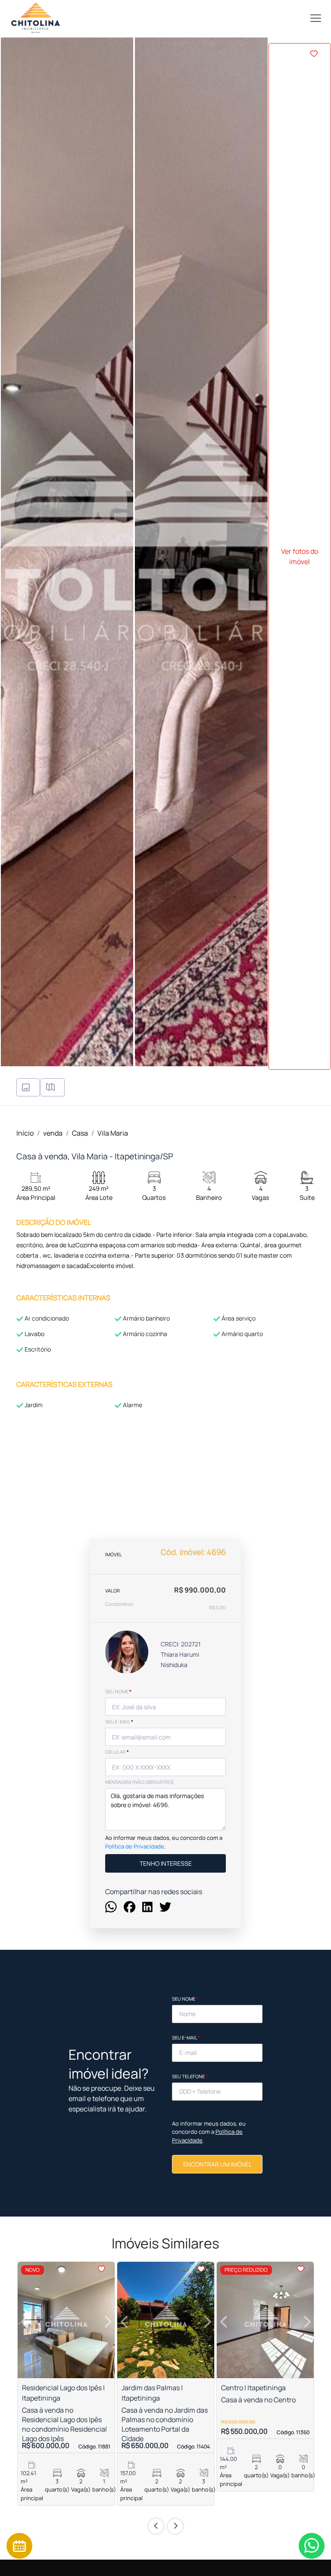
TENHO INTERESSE (166, 1863)
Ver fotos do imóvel (300, 556)
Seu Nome (185, 1999)
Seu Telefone (190, 2076)
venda (53, 1133)
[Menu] (316, 18)
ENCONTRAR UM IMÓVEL (217, 2164)
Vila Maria (113, 1133)
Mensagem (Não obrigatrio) (140, 1782)
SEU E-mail (119, 1722)
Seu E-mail (186, 2037)
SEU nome (118, 1691)
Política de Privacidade (135, 1846)
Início (25, 1133)
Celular (117, 1752)
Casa (80, 1133)
